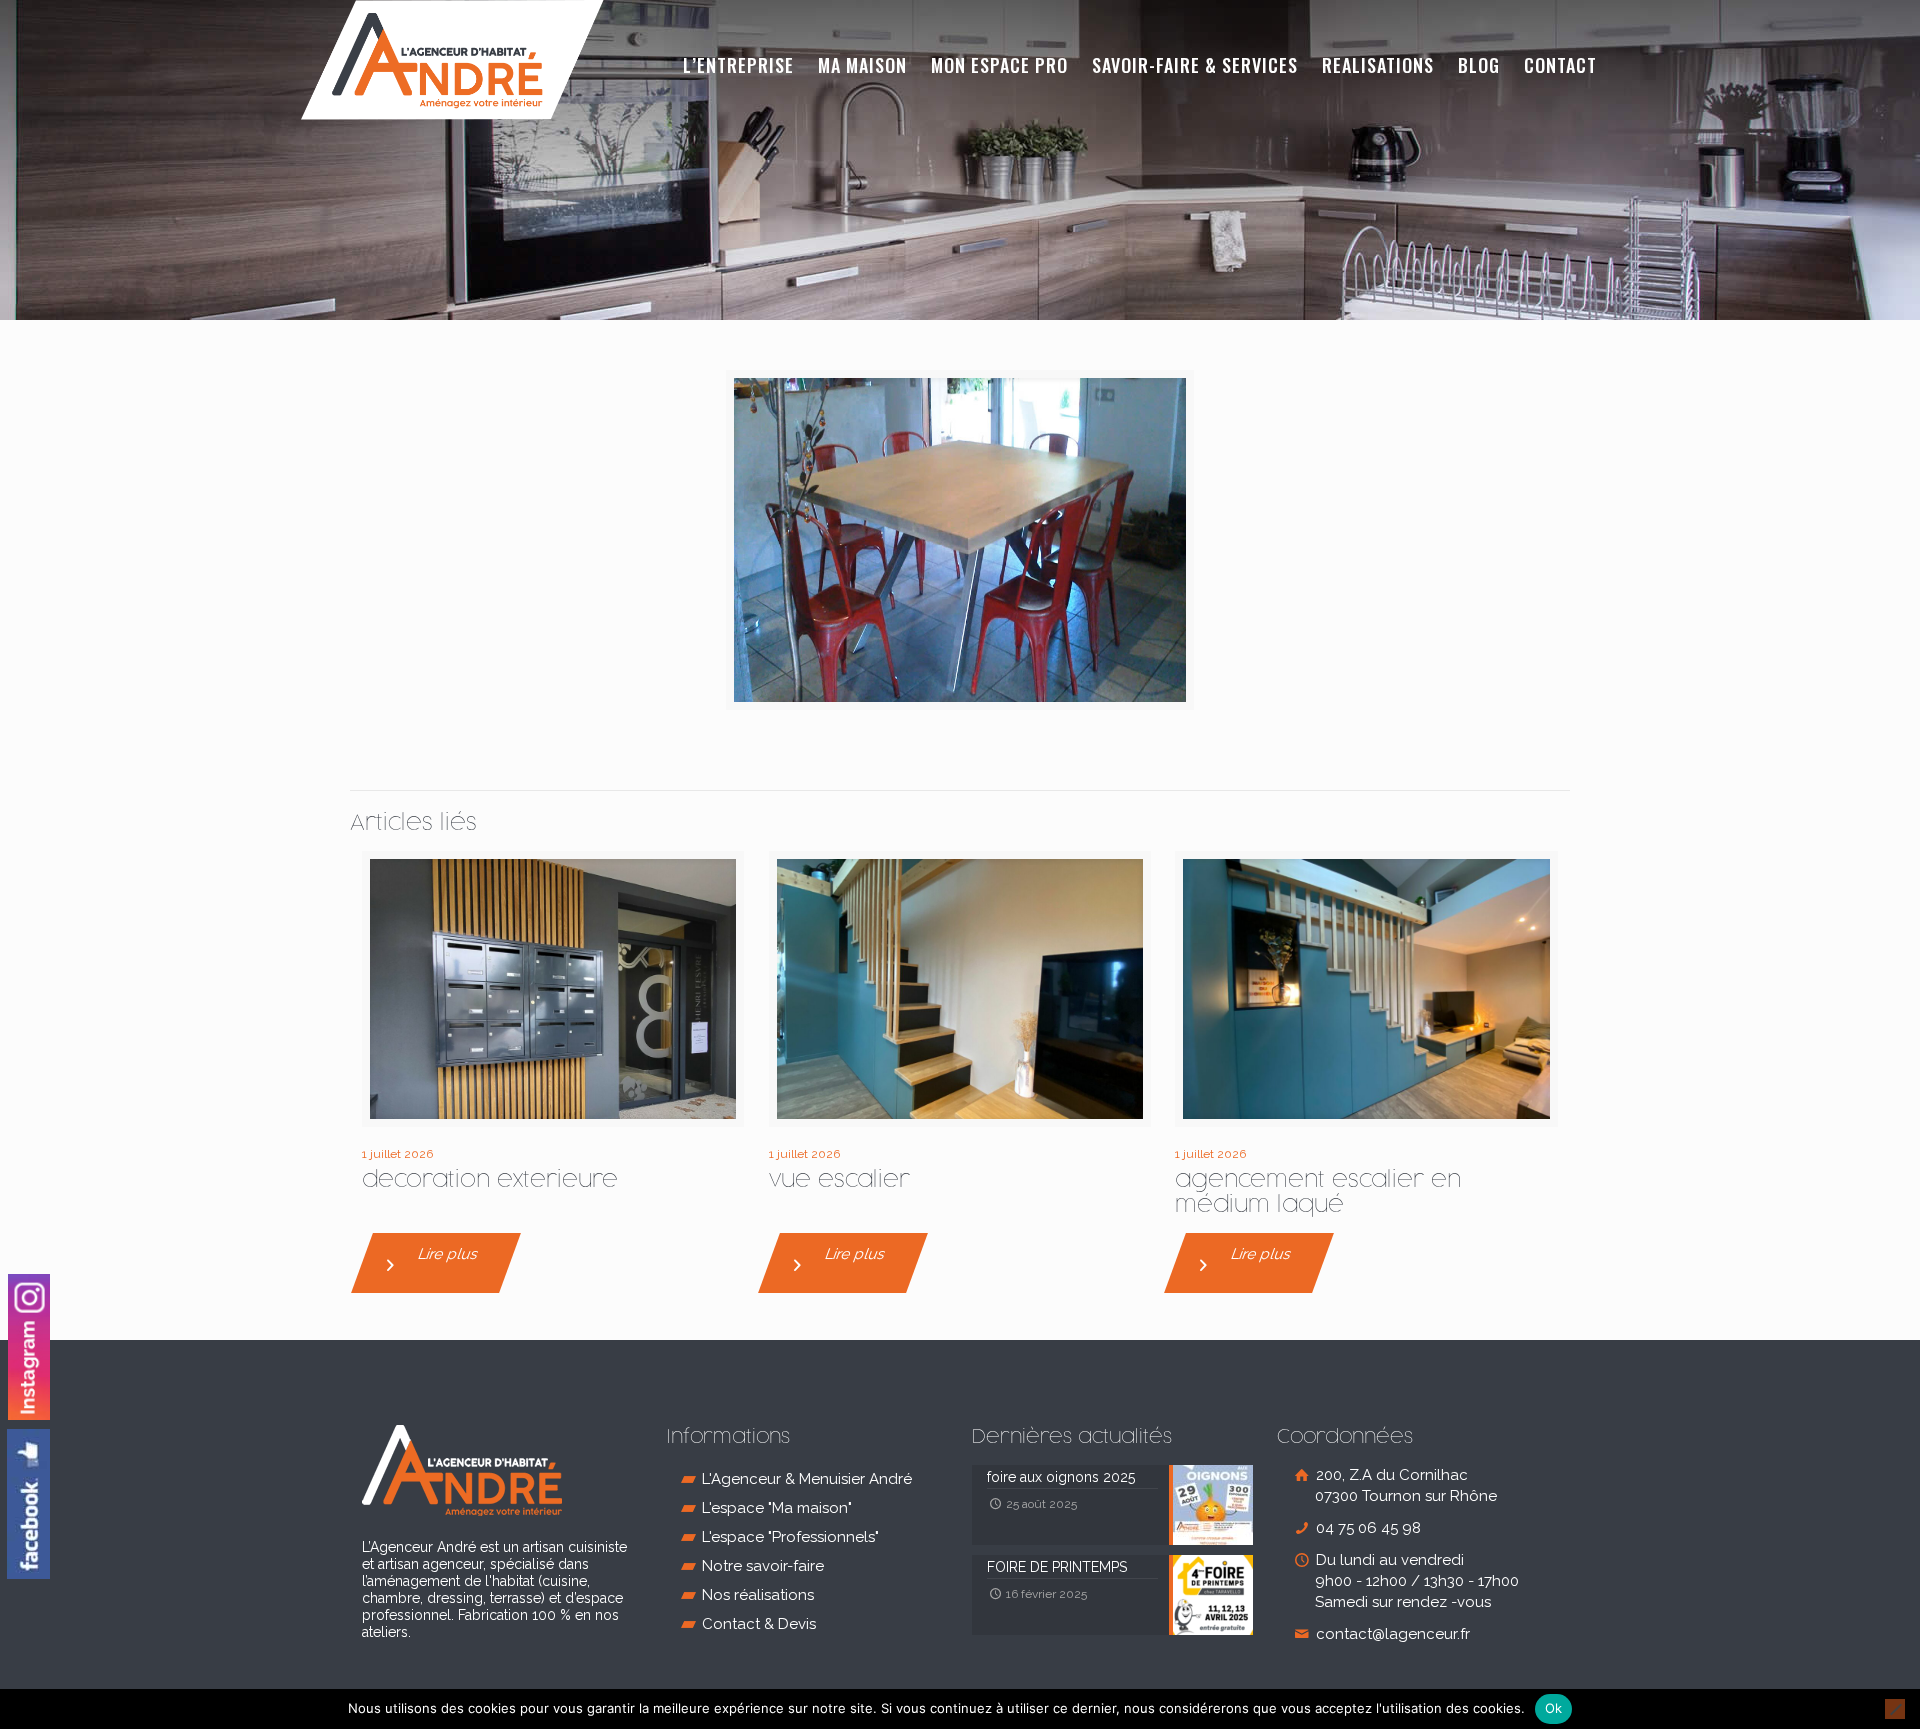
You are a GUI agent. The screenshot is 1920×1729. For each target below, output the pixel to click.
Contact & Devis (759, 1624)
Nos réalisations (758, 1595)
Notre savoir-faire (763, 1566)
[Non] (1895, 1709)
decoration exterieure (490, 1180)
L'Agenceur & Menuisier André (807, 1479)
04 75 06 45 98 (1366, 1528)
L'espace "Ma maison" (777, 1508)
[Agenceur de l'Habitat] (452, 60)
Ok (1554, 1708)
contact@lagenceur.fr (1391, 1634)
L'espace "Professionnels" (790, 1537)
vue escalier (839, 1180)
